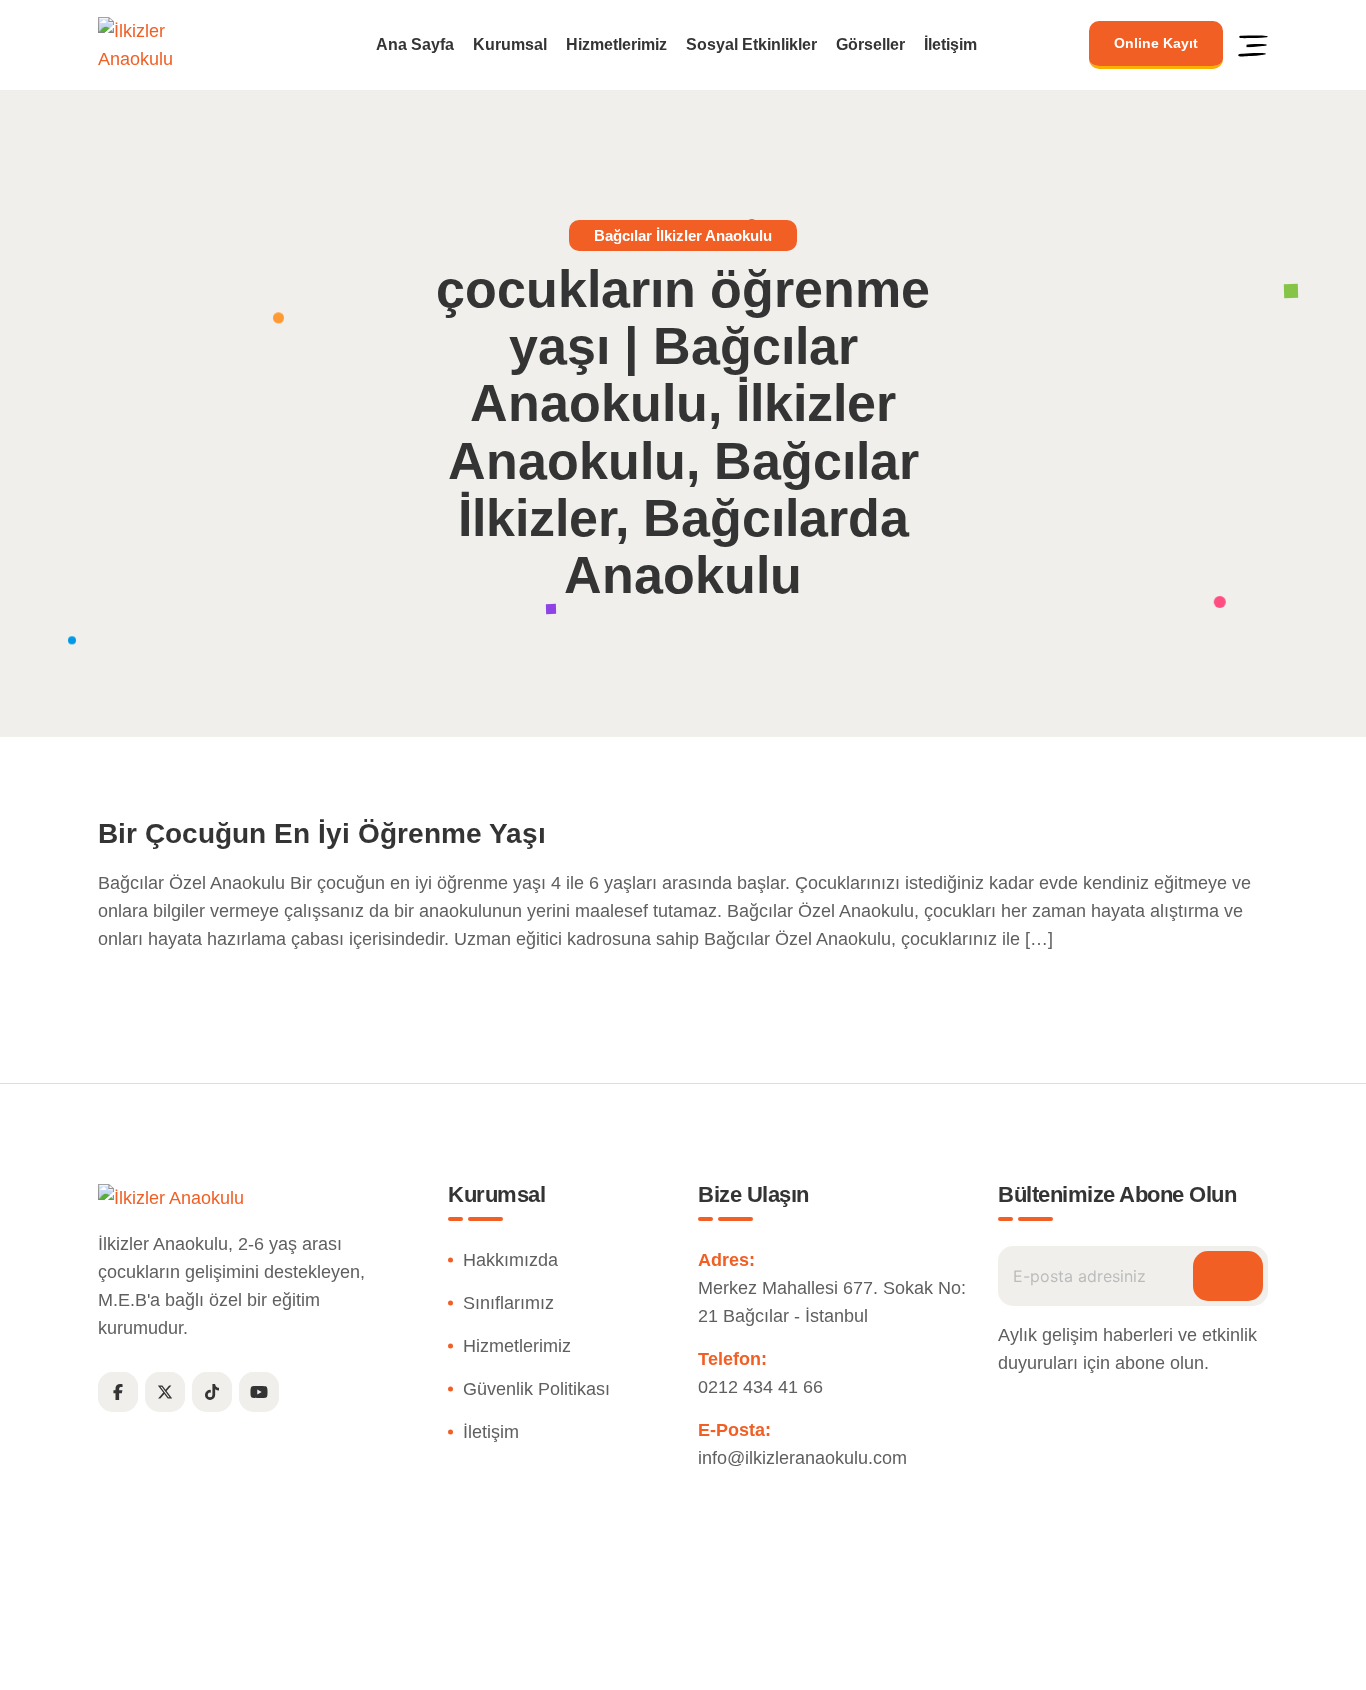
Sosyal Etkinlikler (751, 45)
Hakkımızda (510, 1260)
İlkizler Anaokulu (636, 1663)
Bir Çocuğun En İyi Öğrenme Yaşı (322, 833)
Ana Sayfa (415, 45)
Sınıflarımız (508, 1303)
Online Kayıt (1156, 43)
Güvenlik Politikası (536, 1389)
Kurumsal (510, 45)
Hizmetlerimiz (616, 45)
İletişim (950, 45)
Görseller (870, 45)
